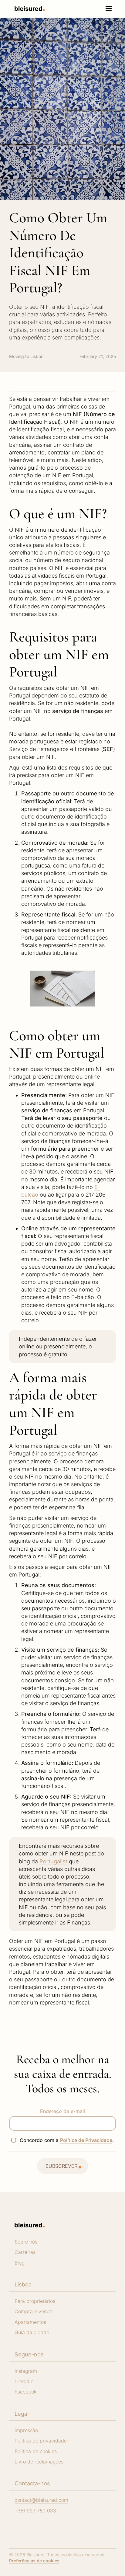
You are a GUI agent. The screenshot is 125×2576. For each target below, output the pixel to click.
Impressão (26, 2430)
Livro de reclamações (39, 2462)
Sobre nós (26, 2242)
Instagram (26, 2371)
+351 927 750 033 (35, 2511)
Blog (20, 2263)
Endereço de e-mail (62, 2111)
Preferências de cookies (34, 2561)
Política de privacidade (41, 2441)
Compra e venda (34, 2311)
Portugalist (53, 1861)
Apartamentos (30, 2322)
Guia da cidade (32, 2332)
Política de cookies (36, 2451)
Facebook (25, 2392)
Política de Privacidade (86, 2140)
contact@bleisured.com (41, 2500)
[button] (109, 9)
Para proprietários (35, 2301)
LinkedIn (24, 2381)
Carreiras (25, 2252)
